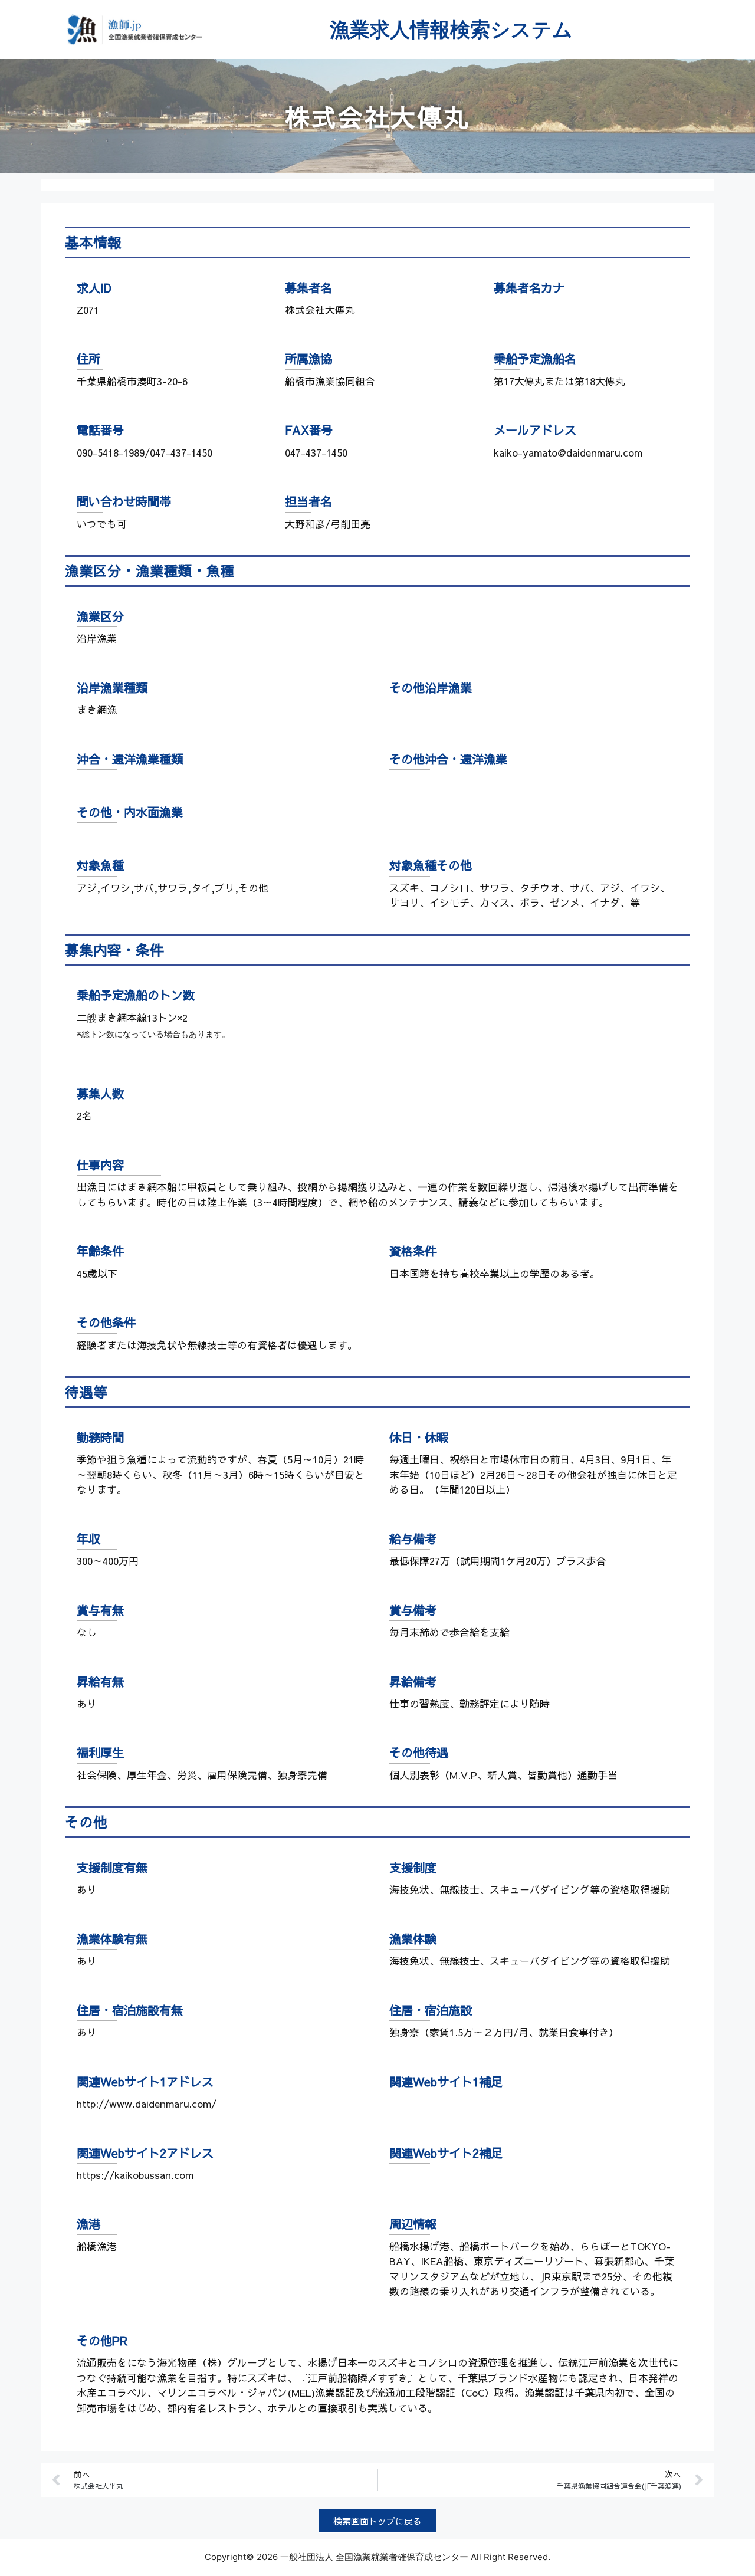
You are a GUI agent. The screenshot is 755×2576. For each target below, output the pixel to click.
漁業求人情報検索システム (451, 29)
